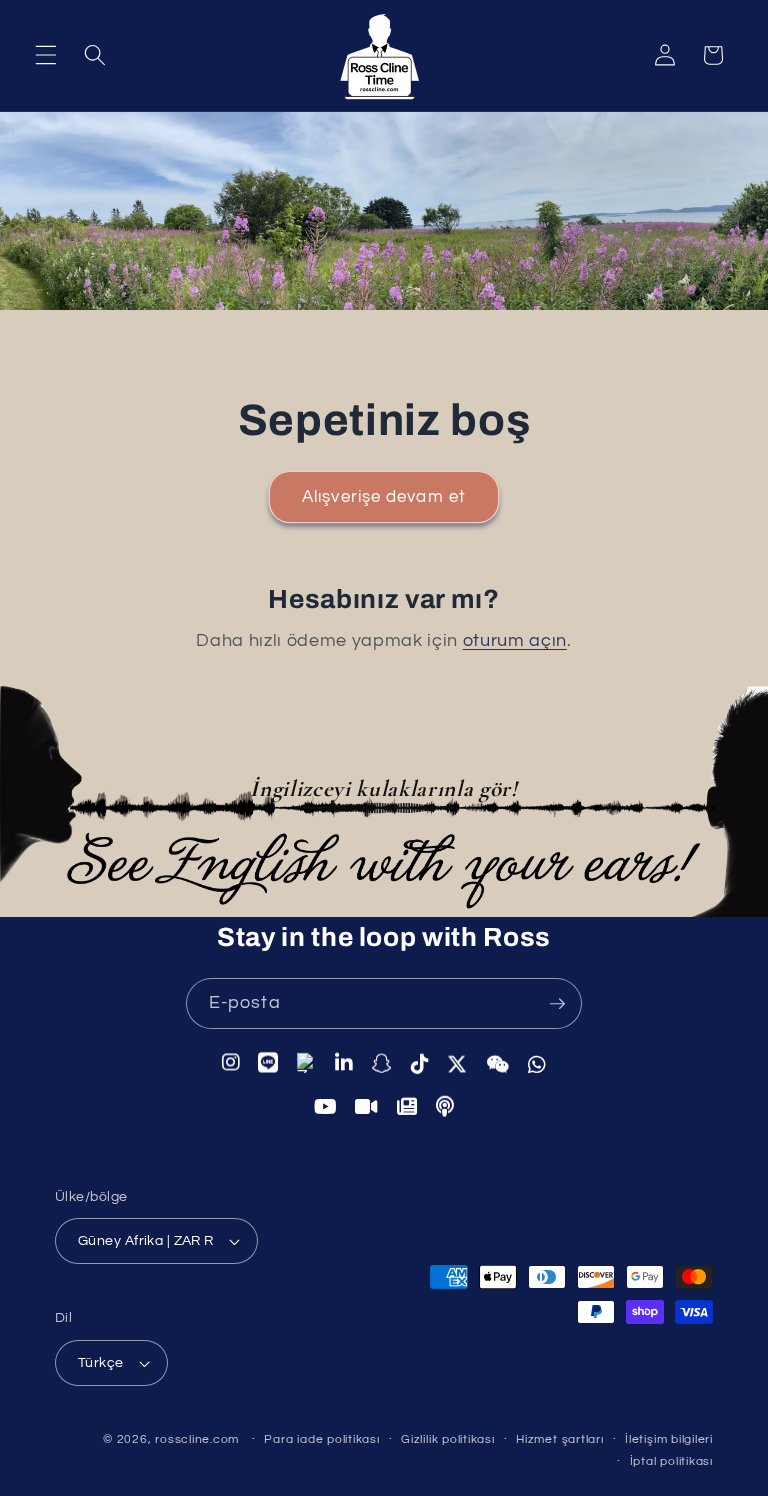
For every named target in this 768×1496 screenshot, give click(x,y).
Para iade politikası (321, 1439)
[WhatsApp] (537, 1065)
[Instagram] (231, 1062)
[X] (457, 1064)
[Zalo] (307, 1062)
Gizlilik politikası (448, 1439)
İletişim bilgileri (669, 1439)
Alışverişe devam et (384, 496)
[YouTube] (326, 1107)
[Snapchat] (382, 1063)
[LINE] (268, 1062)
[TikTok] (420, 1063)
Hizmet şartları (560, 1439)
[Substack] (407, 1107)
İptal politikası (671, 1461)
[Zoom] (367, 1107)
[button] (46, 55)
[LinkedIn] (344, 1063)
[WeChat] (498, 1064)
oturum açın (515, 641)
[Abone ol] (557, 1004)
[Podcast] (445, 1107)
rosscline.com (197, 1439)
